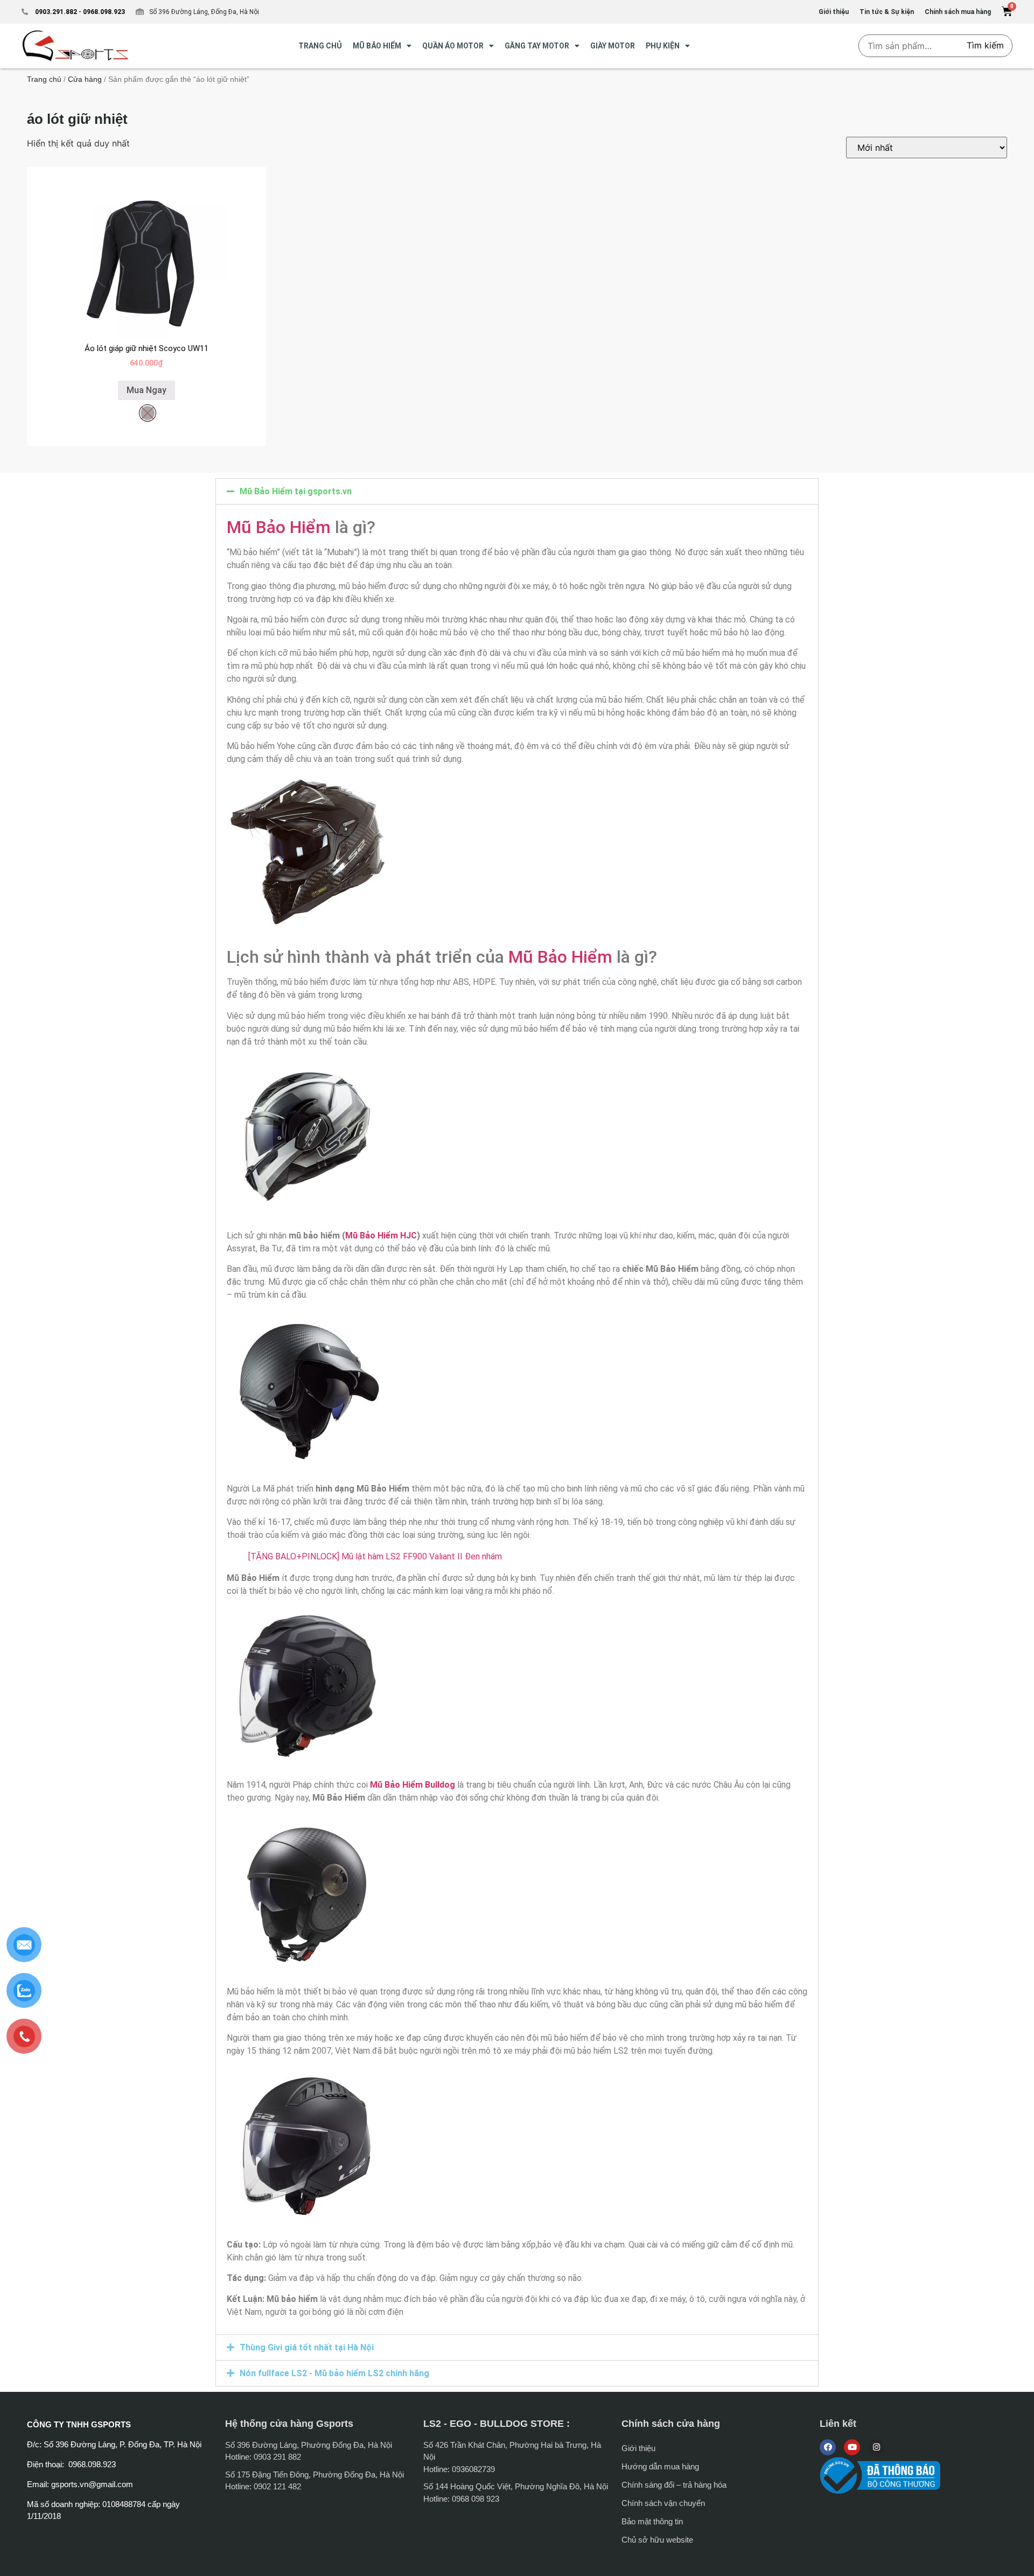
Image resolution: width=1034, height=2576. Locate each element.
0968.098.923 (103, 12)
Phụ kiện (663, 46)
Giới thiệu (638, 2448)
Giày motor (613, 46)
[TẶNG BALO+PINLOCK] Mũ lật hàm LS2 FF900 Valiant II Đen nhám (375, 1556)
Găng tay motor (537, 46)
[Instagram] (876, 2447)
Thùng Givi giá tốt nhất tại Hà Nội (307, 2347)
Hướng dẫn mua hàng (660, 2466)
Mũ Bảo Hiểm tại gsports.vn (296, 491)
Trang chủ (44, 79)
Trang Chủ (320, 46)
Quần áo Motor (453, 46)
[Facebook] (828, 2447)
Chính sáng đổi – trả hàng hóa (674, 2485)
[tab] (517, 491)
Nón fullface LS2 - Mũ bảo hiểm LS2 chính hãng (334, 2373)
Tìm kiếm (985, 45)
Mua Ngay (146, 390)
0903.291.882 (56, 12)
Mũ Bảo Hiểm (279, 527)
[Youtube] (852, 2447)
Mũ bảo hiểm (377, 46)
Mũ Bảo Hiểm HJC (381, 1235)
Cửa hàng (85, 79)
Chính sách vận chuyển (663, 2503)
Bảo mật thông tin (652, 2521)
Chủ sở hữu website (657, 2540)
